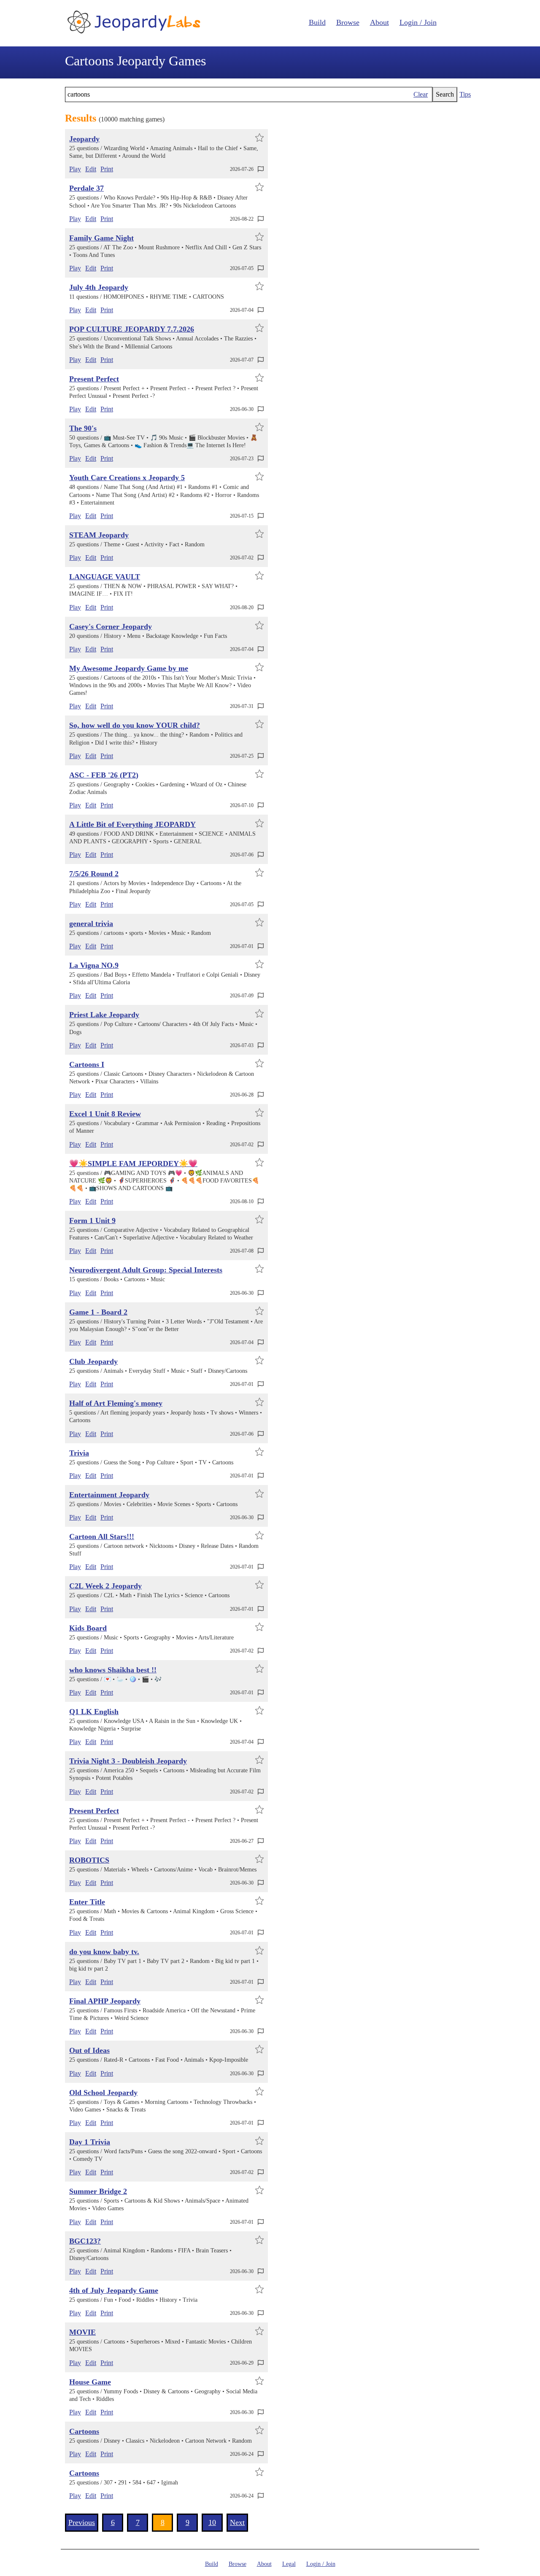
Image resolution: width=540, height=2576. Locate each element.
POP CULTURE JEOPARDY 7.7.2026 (132, 329)
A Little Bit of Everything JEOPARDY (132, 824)
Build (317, 22)
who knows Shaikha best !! (113, 1670)
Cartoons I (87, 1064)
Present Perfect (94, 379)
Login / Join (418, 22)
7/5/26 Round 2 (94, 874)
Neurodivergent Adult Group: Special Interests (146, 1270)
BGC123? (85, 2241)
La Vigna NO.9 (94, 965)
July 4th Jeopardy (99, 287)
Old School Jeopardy (103, 2093)
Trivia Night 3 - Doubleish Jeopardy (128, 1761)
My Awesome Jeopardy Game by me (129, 668)
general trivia (91, 923)
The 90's (83, 428)
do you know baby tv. (104, 1952)
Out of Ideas (89, 2050)
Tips (465, 94)
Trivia (79, 1453)
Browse (348, 22)
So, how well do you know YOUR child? (135, 725)
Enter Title (87, 1902)
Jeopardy (84, 139)
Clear (421, 94)
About (379, 22)
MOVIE (82, 2332)
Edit (91, 169)
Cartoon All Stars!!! (102, 1536)
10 (212, 2522)
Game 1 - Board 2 (98, 1312)
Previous (82, 2522)
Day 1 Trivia (90, 2142)
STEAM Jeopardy (99, 535)
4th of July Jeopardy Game (114, 2290)
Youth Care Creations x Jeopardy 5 (127, 478)
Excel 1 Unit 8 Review (105, 1114)
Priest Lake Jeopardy (104, 1015)
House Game (90, 2382)
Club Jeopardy (93, 1361)
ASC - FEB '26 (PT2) (104, 775)
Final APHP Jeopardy (105, 2001)
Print (107, 169)
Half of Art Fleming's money (116, 1403)
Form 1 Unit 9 (92, 1220)
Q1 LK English (94, 1712)
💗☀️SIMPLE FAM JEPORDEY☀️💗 (133, 1164)
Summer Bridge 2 (98, 2191)
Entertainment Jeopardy (109, 1495)
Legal (289, 2564)
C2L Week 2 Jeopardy (105, 1586)
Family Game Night (101, 238)
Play (75, 169)
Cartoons (84, 2431)
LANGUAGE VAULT (105, 577)
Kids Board (88, 1628)
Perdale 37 (86, 188)
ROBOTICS (89, 1860)
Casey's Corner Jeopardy (111, 626)
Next (237, 2522)
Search (445, 94)
